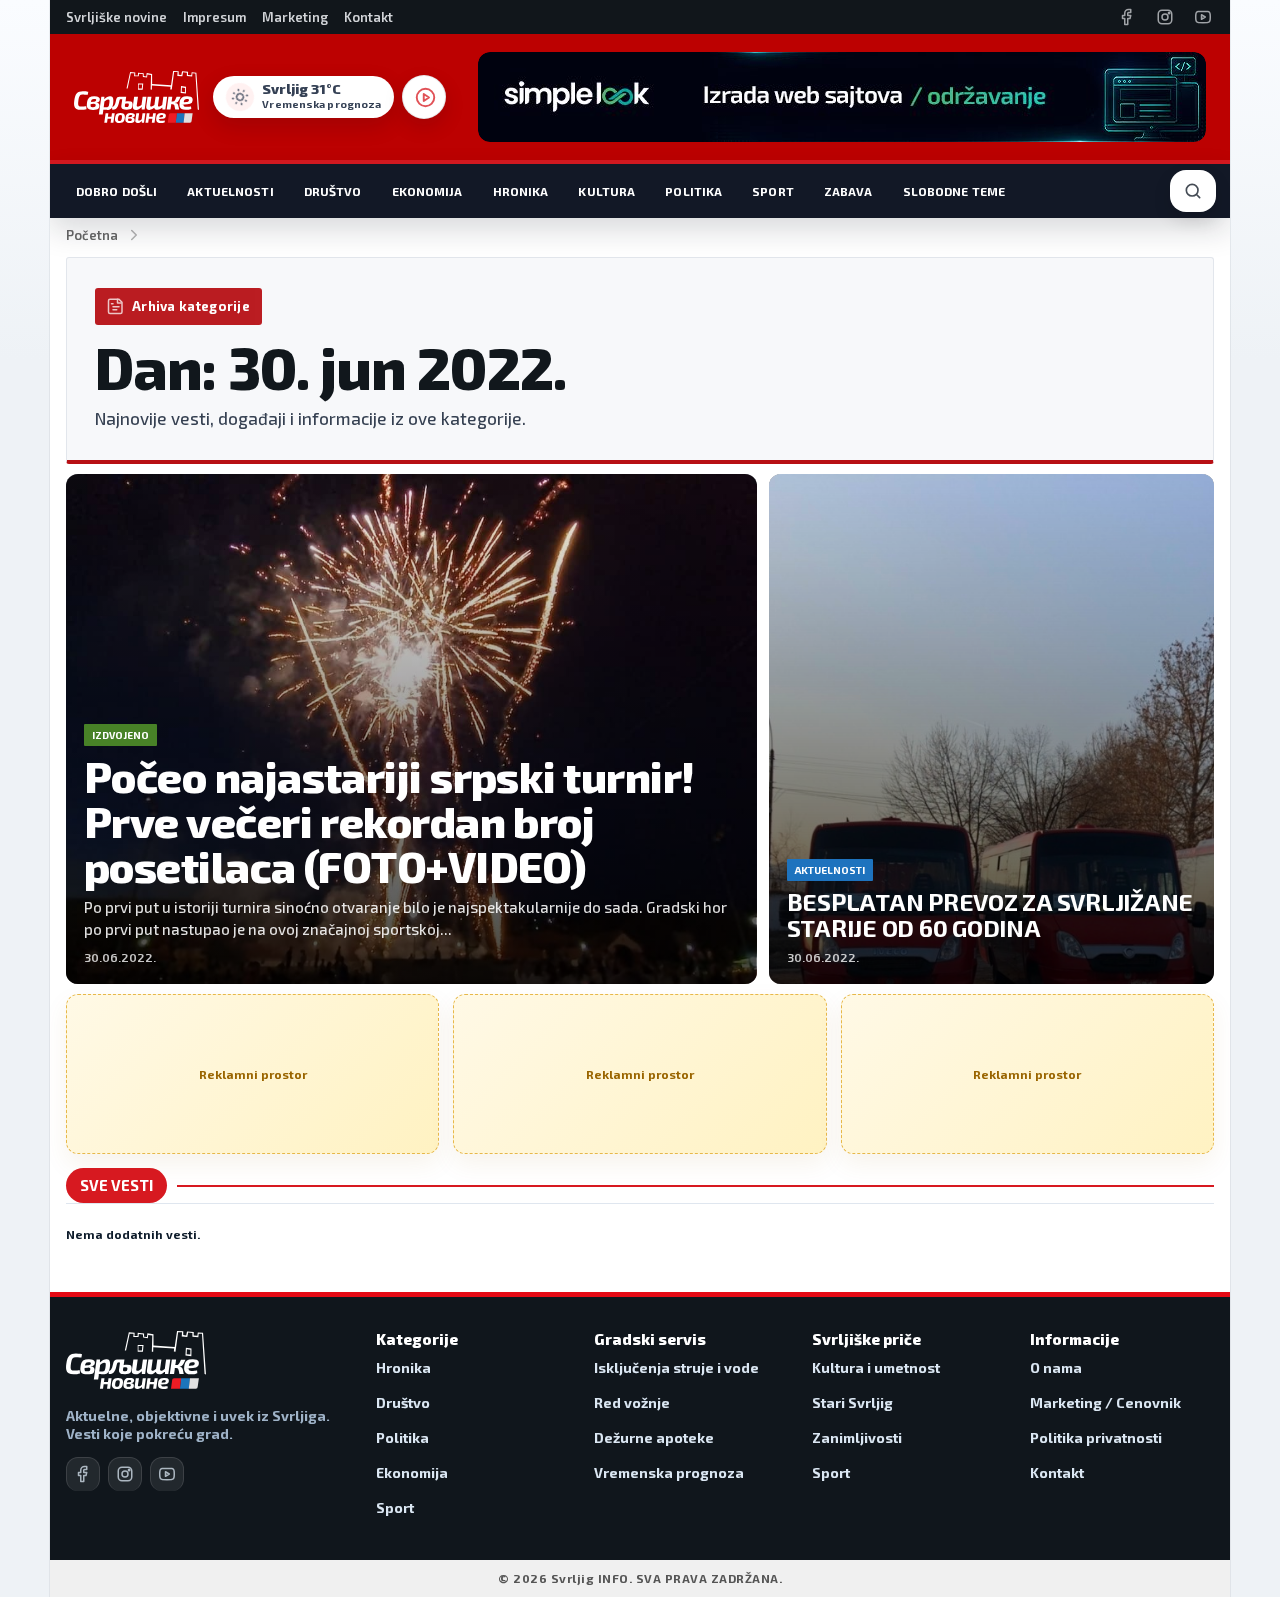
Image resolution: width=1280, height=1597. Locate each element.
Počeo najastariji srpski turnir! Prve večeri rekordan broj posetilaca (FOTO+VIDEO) (389, 820)
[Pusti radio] (424, 97)
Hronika (521, 191)
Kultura (606, 191)
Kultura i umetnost (876, 1367)
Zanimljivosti (857, 1437)
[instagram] (125, 1474)
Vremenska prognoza (669, 1472)
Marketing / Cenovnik (1105, 1402)
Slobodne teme (954, 191)
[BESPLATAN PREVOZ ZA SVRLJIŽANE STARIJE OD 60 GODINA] (991, 729)
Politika (693, 191)
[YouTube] (1203, 17)
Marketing (295, 17)
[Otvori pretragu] (1193, 191)
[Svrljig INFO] (136, 97)
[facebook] (83, 1474)
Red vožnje (632, 1402)
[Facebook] (1127, 17)
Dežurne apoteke (654, 1437)
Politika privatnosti (1096, 1437)
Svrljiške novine (116, 17)
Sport (773, 191)
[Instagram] (1165, 17)
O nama (1056, 1367)
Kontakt (368, 17)
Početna (92, 235)
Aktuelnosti (230, 191)
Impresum (214, 17)
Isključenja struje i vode (676, 1367)
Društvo (333, 191)
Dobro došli (116, 191)
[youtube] (167, 1474)
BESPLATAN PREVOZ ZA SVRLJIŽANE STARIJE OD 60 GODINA (990, 914)
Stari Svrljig (852, 1402)
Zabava (848, 191)
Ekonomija (427, 191)
